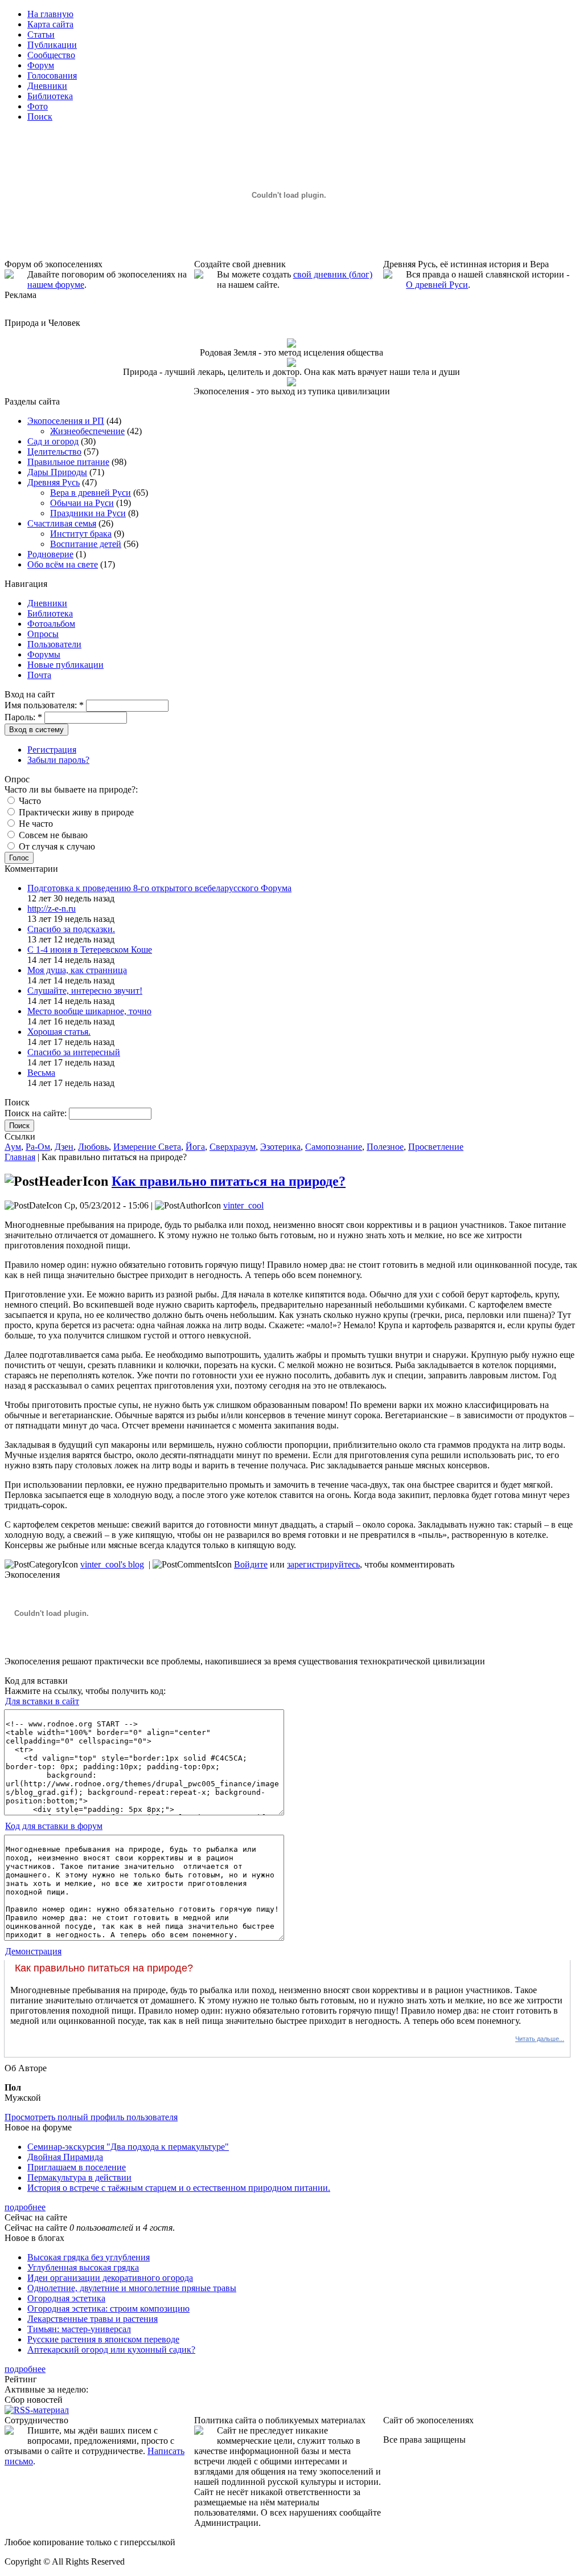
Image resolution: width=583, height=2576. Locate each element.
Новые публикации (65, 665)
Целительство (54, 452)
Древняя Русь (54, 482)
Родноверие (50, 554)
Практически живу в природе (75, 812)
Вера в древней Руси (91, 493)
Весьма (41, 1073)
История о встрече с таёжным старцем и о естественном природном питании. (179, 2188)
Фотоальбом (51, 624)
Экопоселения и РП (66, 421)
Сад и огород (53, 441)
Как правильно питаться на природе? (229, 1181)
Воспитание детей (86, 544)
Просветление (436, 1147)
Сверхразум (233, 1147)
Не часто (35, 824)
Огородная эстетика (66, 2298)
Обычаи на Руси (82, 503)
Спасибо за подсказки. (71, 929)
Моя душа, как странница (77, 970)
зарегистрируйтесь (323, 1564)
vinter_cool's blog (112, 1564)
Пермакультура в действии (79, 2177)
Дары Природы (57, 472)
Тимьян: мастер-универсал (79, 2329)
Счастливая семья (62, 523)
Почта (39, 675)
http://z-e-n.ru (52, 909)
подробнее (25, 2207)
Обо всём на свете (63, 564)
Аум (13, 1147)
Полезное (385, 1147)
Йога (195, 1147)
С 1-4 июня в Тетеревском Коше (90, 950)
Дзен (64, 1147)
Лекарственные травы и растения (93, 2319)
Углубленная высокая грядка (83, 2267)
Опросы (43, 634)
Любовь (93, 1147)
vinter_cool (243, 1205)
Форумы (44, 654)
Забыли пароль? (58, 760)
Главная (20, 1157)
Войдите (251, 1564)
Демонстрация (33, 1951)
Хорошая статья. (59, 1032)
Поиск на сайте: (37, 1113)
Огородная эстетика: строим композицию (108, 2308)
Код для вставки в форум (54, 1826)
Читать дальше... (540, 2039)
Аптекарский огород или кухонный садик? (111, 2350)
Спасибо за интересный (74, 1052)
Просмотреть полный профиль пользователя (91, 2117)
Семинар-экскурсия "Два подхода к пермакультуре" (128, 2147)
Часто (29, 801)
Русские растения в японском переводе (103, 2339)
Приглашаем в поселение (77, 2167)
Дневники (47, 603)
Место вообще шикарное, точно (89, 1011)
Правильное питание (68, 462)
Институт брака (81, 534)
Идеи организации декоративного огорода (110, 2278)
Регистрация (52, 750)
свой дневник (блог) (333, 274)
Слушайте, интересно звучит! (85, 991)
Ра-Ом (38, 1147)
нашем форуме (56, 285)
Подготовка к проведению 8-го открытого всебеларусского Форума (159, 888)
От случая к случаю (56, 846)
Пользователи (54, 644)
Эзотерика (280, 1147)
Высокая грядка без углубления (89, 2257)
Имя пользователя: (44, 705)
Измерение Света (147, 1147)
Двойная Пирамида (65, 2157)
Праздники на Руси (88, 513)
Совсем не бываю (52, 835)
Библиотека (50, 613)
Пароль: (23, 717)
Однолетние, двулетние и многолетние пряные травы (132, 2288)
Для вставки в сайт (42, 1701)
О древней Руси (437, 285)
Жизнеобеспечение (87, 431)
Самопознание (334, 1147)
